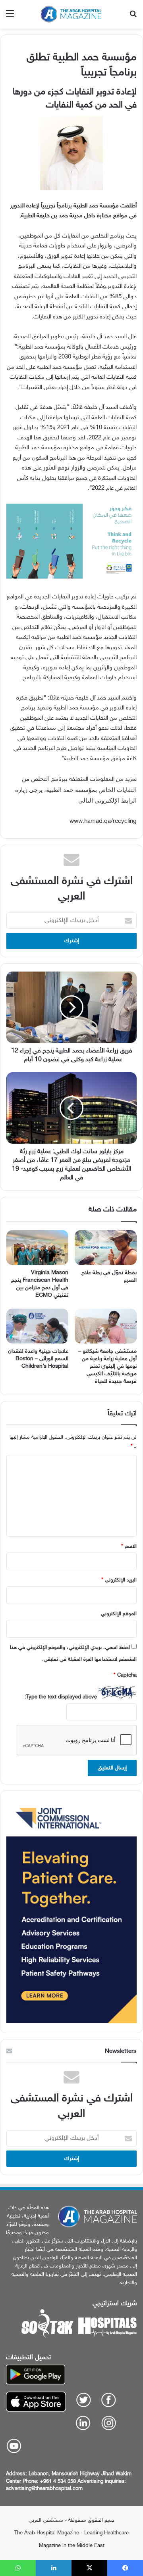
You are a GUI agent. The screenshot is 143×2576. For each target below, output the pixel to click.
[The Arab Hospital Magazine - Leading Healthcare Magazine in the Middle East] (71, 14)
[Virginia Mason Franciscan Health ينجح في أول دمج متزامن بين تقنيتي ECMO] (37, 1248)
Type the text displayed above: (61, 1697)
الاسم (129, 1547)
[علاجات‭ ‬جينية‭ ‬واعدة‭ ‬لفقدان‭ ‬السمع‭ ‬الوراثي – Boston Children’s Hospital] (37, 1326)
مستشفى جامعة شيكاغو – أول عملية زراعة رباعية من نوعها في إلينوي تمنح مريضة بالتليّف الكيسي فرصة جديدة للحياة (107, 1366)
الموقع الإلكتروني (119, 1614)
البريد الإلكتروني (119, 1580)
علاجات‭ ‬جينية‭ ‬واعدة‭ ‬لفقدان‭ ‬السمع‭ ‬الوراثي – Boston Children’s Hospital (38, 1359)
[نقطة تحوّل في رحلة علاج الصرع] (106, 1248)
